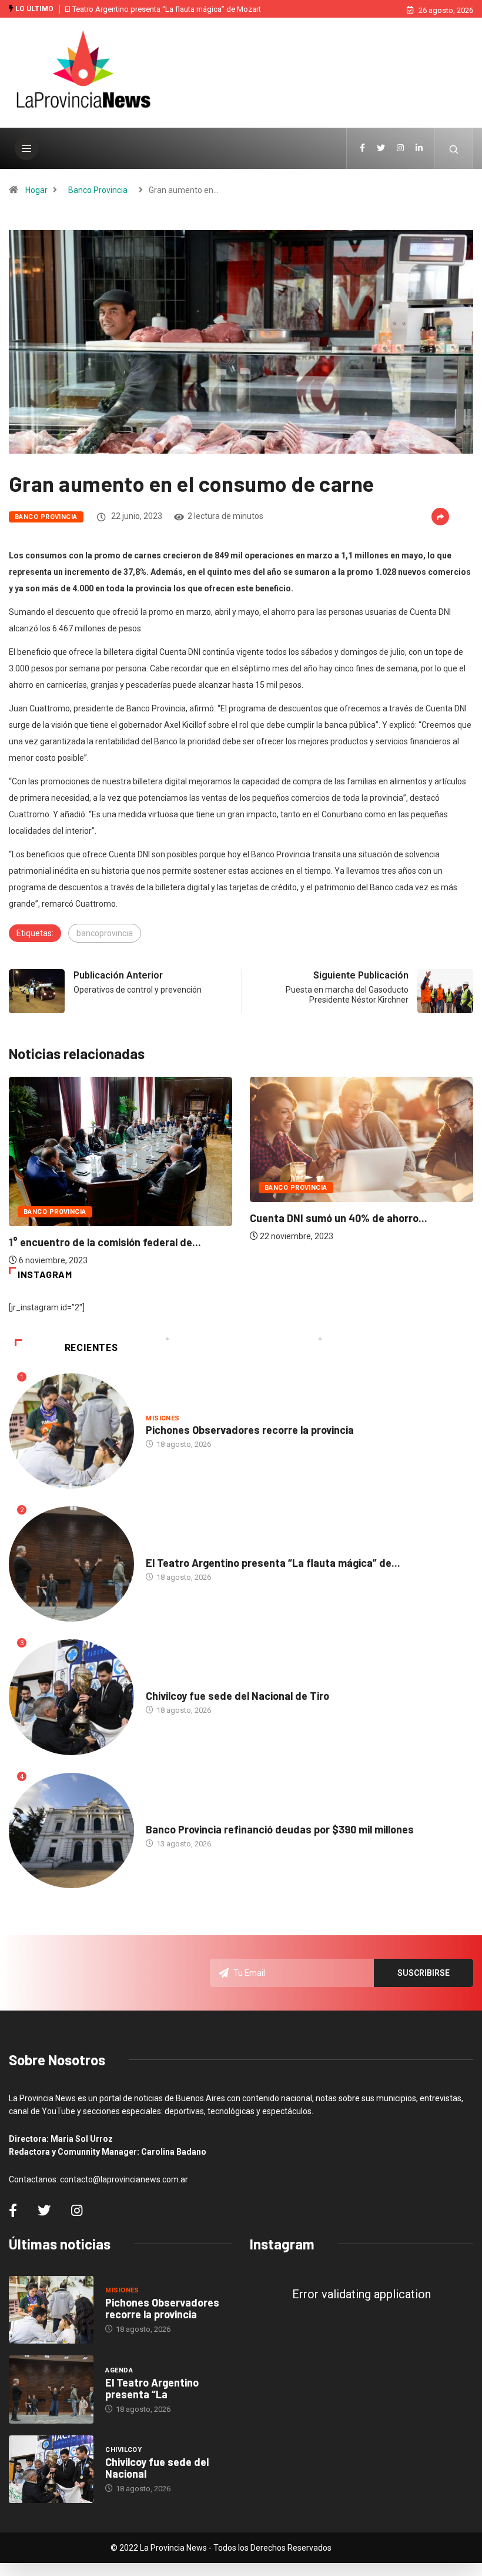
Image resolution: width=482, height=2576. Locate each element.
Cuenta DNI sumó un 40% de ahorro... (339, 1218)
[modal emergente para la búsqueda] (454, 148)
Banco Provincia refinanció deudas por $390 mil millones (280, 1829)
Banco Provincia (98, 190)
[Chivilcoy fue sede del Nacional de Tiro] (51, 2470)
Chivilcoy (164, 1684)
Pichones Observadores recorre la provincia (250, 1430)
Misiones (163, 1418)
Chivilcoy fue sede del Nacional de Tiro (237, 1696)
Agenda (160, 1551)
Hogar (36, 190)
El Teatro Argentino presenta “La (152, 2388)
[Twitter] (381, 148)
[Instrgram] (400, 148)
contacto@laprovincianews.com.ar (124, 2179)
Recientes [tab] (91, 1348)
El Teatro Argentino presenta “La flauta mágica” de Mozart (163, 9)
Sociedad (163, 1818)
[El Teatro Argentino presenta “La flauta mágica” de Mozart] (51, 2389)
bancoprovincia (105, 933)
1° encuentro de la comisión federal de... (105, 1242)
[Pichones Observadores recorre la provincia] (51, 2310)
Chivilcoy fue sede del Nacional (157, 2468)
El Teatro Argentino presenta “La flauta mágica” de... (273, 1563)
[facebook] (362, 148)
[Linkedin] (419, 148)
